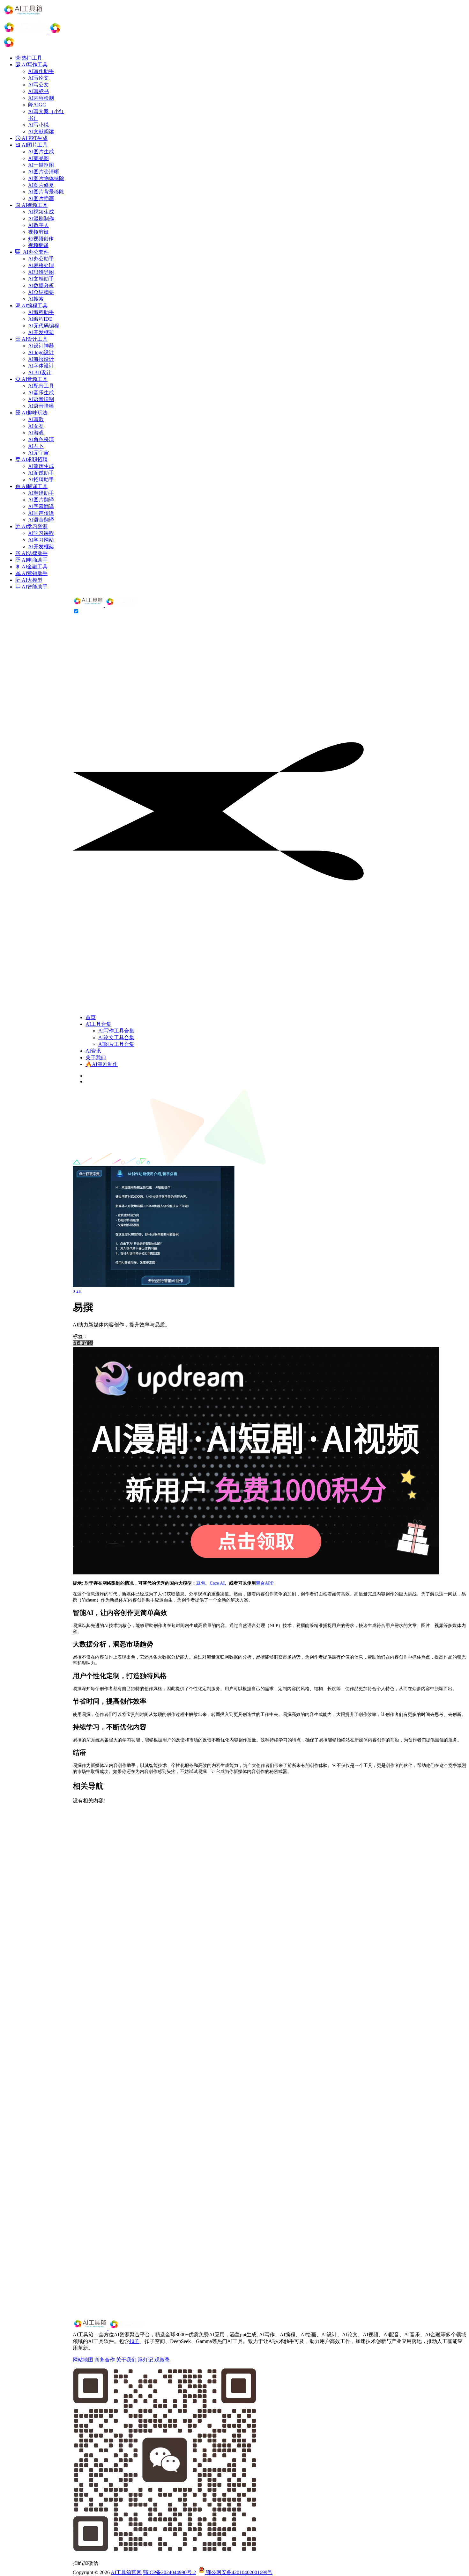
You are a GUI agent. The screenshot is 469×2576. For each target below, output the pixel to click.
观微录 (162, 2360)
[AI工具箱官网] (106, 605)
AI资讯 (93, 1051)
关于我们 (96, 1058)
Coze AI (217, 1583)
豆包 (201, 1583)
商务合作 (105, 2360)
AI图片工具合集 (116, 1044)
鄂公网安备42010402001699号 (239, 2572)
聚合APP (265, 1583)
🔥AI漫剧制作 (102, 1064)
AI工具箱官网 (126, 2572)
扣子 (134, 2341)
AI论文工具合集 (116, 1037)
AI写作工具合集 (116, 1031)
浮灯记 (145, 2360)
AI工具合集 (98, 1024)
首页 (91, 1017)
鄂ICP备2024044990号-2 (169, 2572)
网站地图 (83, 2360)
